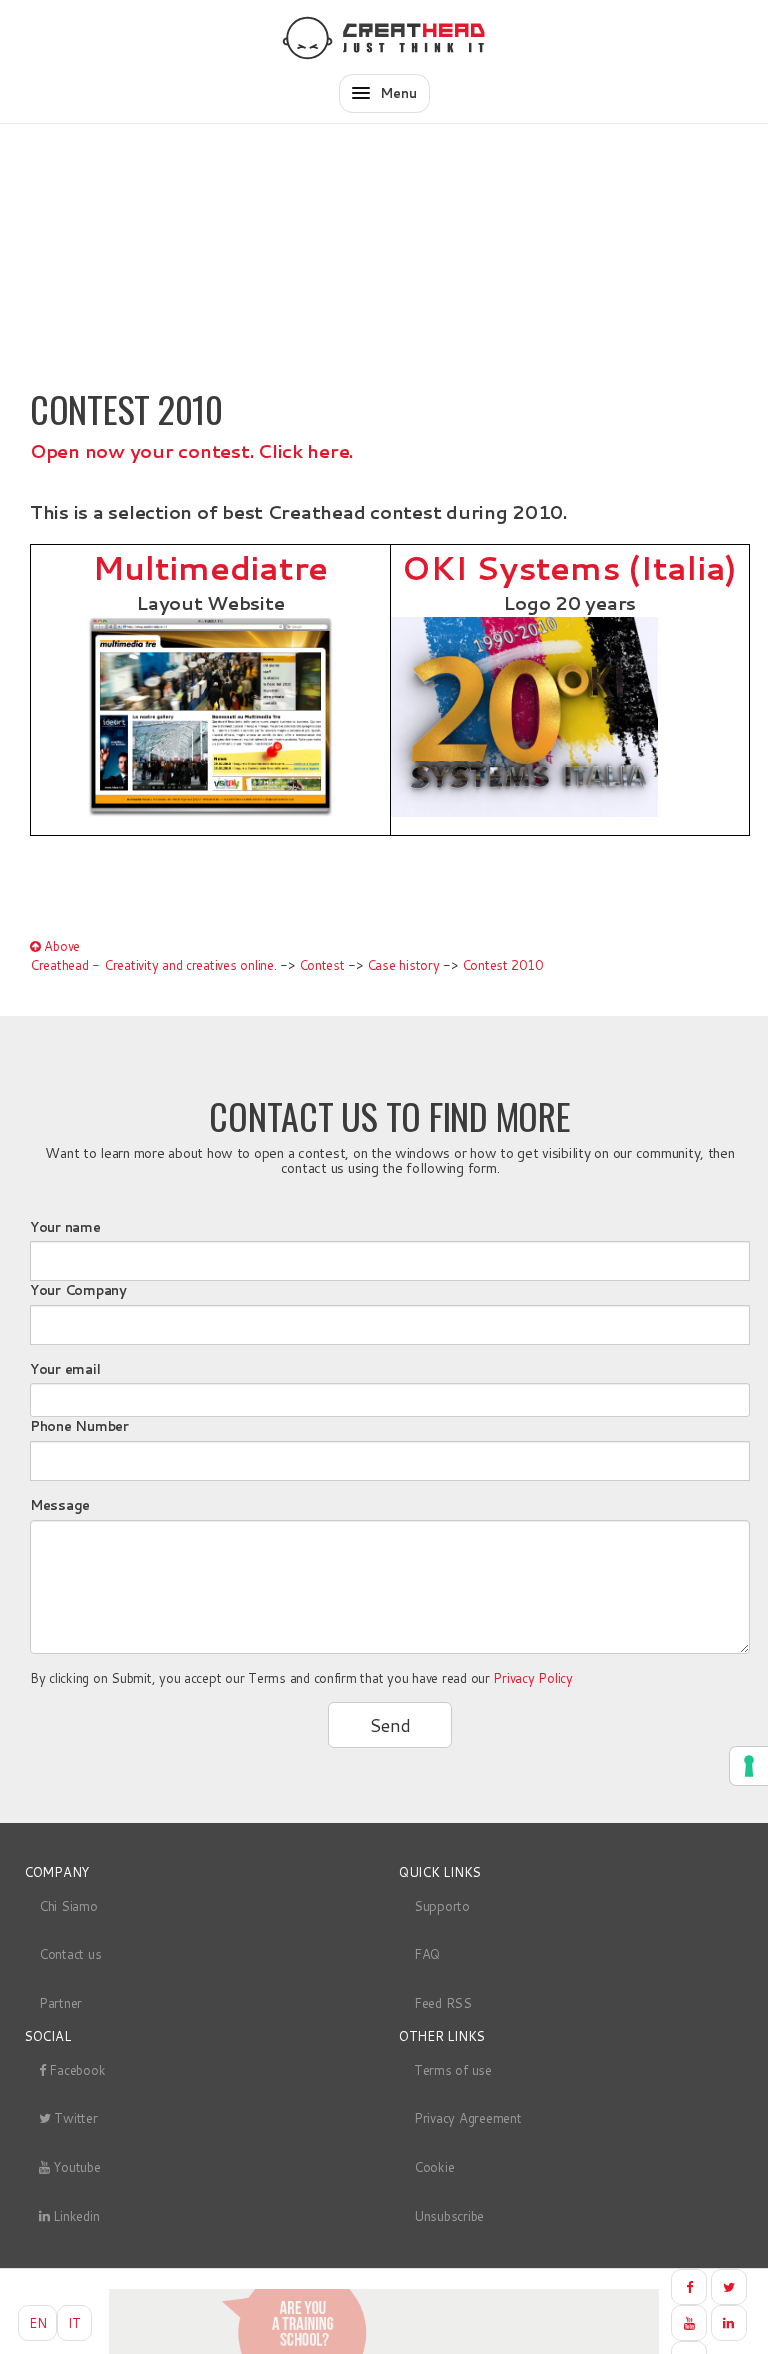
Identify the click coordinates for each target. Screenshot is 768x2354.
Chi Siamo (68, 1906)
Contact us (70, 1954)
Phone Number (79, 1426)
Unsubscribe (449, 2216)
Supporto (442, 1906)
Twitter (74, 2118)
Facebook (76, 2070)
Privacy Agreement (468, 2118)
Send (390, 1725)
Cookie (434, 2167)
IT (74, 2323)
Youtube (75, 2167)
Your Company (78, 1290)
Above (60, 946)
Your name (65, 1227)
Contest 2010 (502, 965)
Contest (322, 965)
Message (60, 1505)
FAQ (427, 1954)
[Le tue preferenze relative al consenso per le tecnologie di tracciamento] (749, 1766)
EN (37, 2323)
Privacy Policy (532, 1678)
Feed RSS (443, 2003)
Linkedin (75, 2216)
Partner (60, 2003)
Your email (65, 1369)
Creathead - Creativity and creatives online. (153, 965)
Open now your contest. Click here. (191, 451)
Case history (403, 965)
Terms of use (453, 2070)
